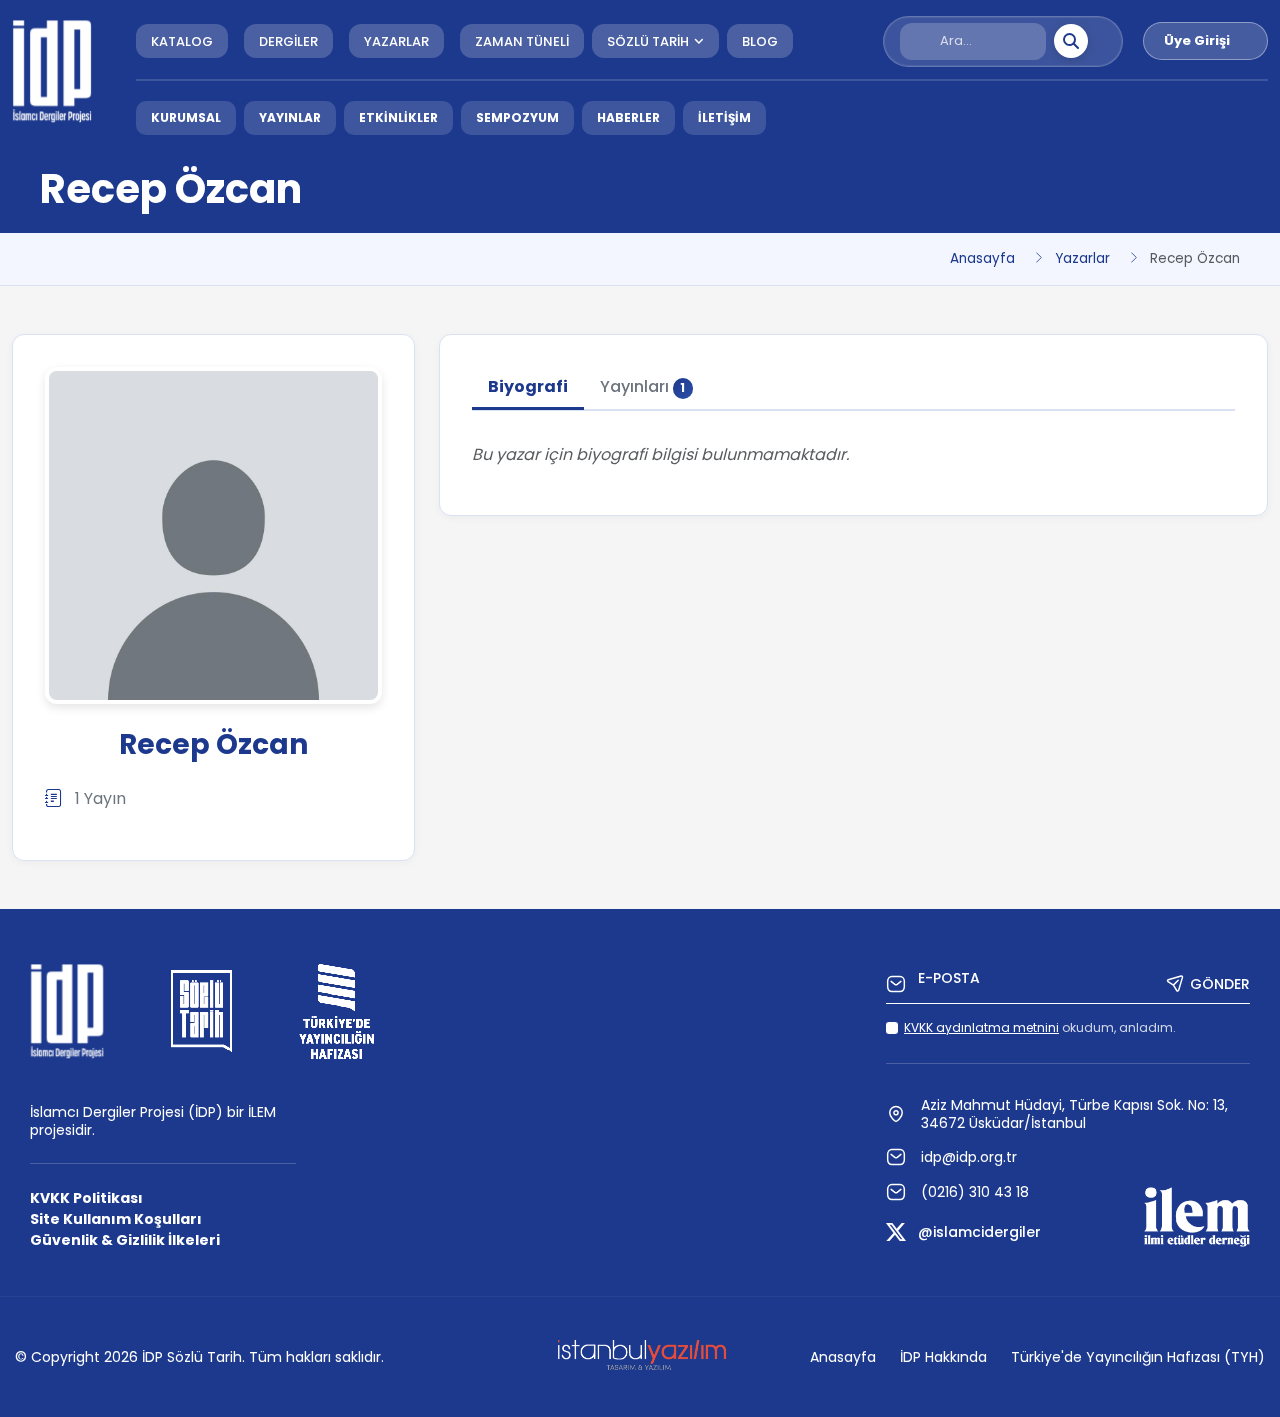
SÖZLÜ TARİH (648, 41)
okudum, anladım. (1040, 1027)
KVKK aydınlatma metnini (981, 1027)
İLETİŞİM (724, 117)
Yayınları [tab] (643, 386)
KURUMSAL (186, 117)
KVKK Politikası (86, 1198)
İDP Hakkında (943, 1357)
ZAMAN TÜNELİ (522, 41)
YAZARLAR (396, 41)
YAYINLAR (290, 117)
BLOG (760, 41)
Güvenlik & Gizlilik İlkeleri (125, 1240)
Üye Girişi (1197, 40)
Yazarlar (1082, 258)
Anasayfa (982, 258)
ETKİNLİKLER (398, 117)
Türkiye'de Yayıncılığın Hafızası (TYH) (1138, 1357)
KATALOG (182, 41)
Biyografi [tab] (528, 386)
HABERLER (628, 117)
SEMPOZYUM (517, 117)
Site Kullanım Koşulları (116, 1219)
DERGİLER (288, 41)
